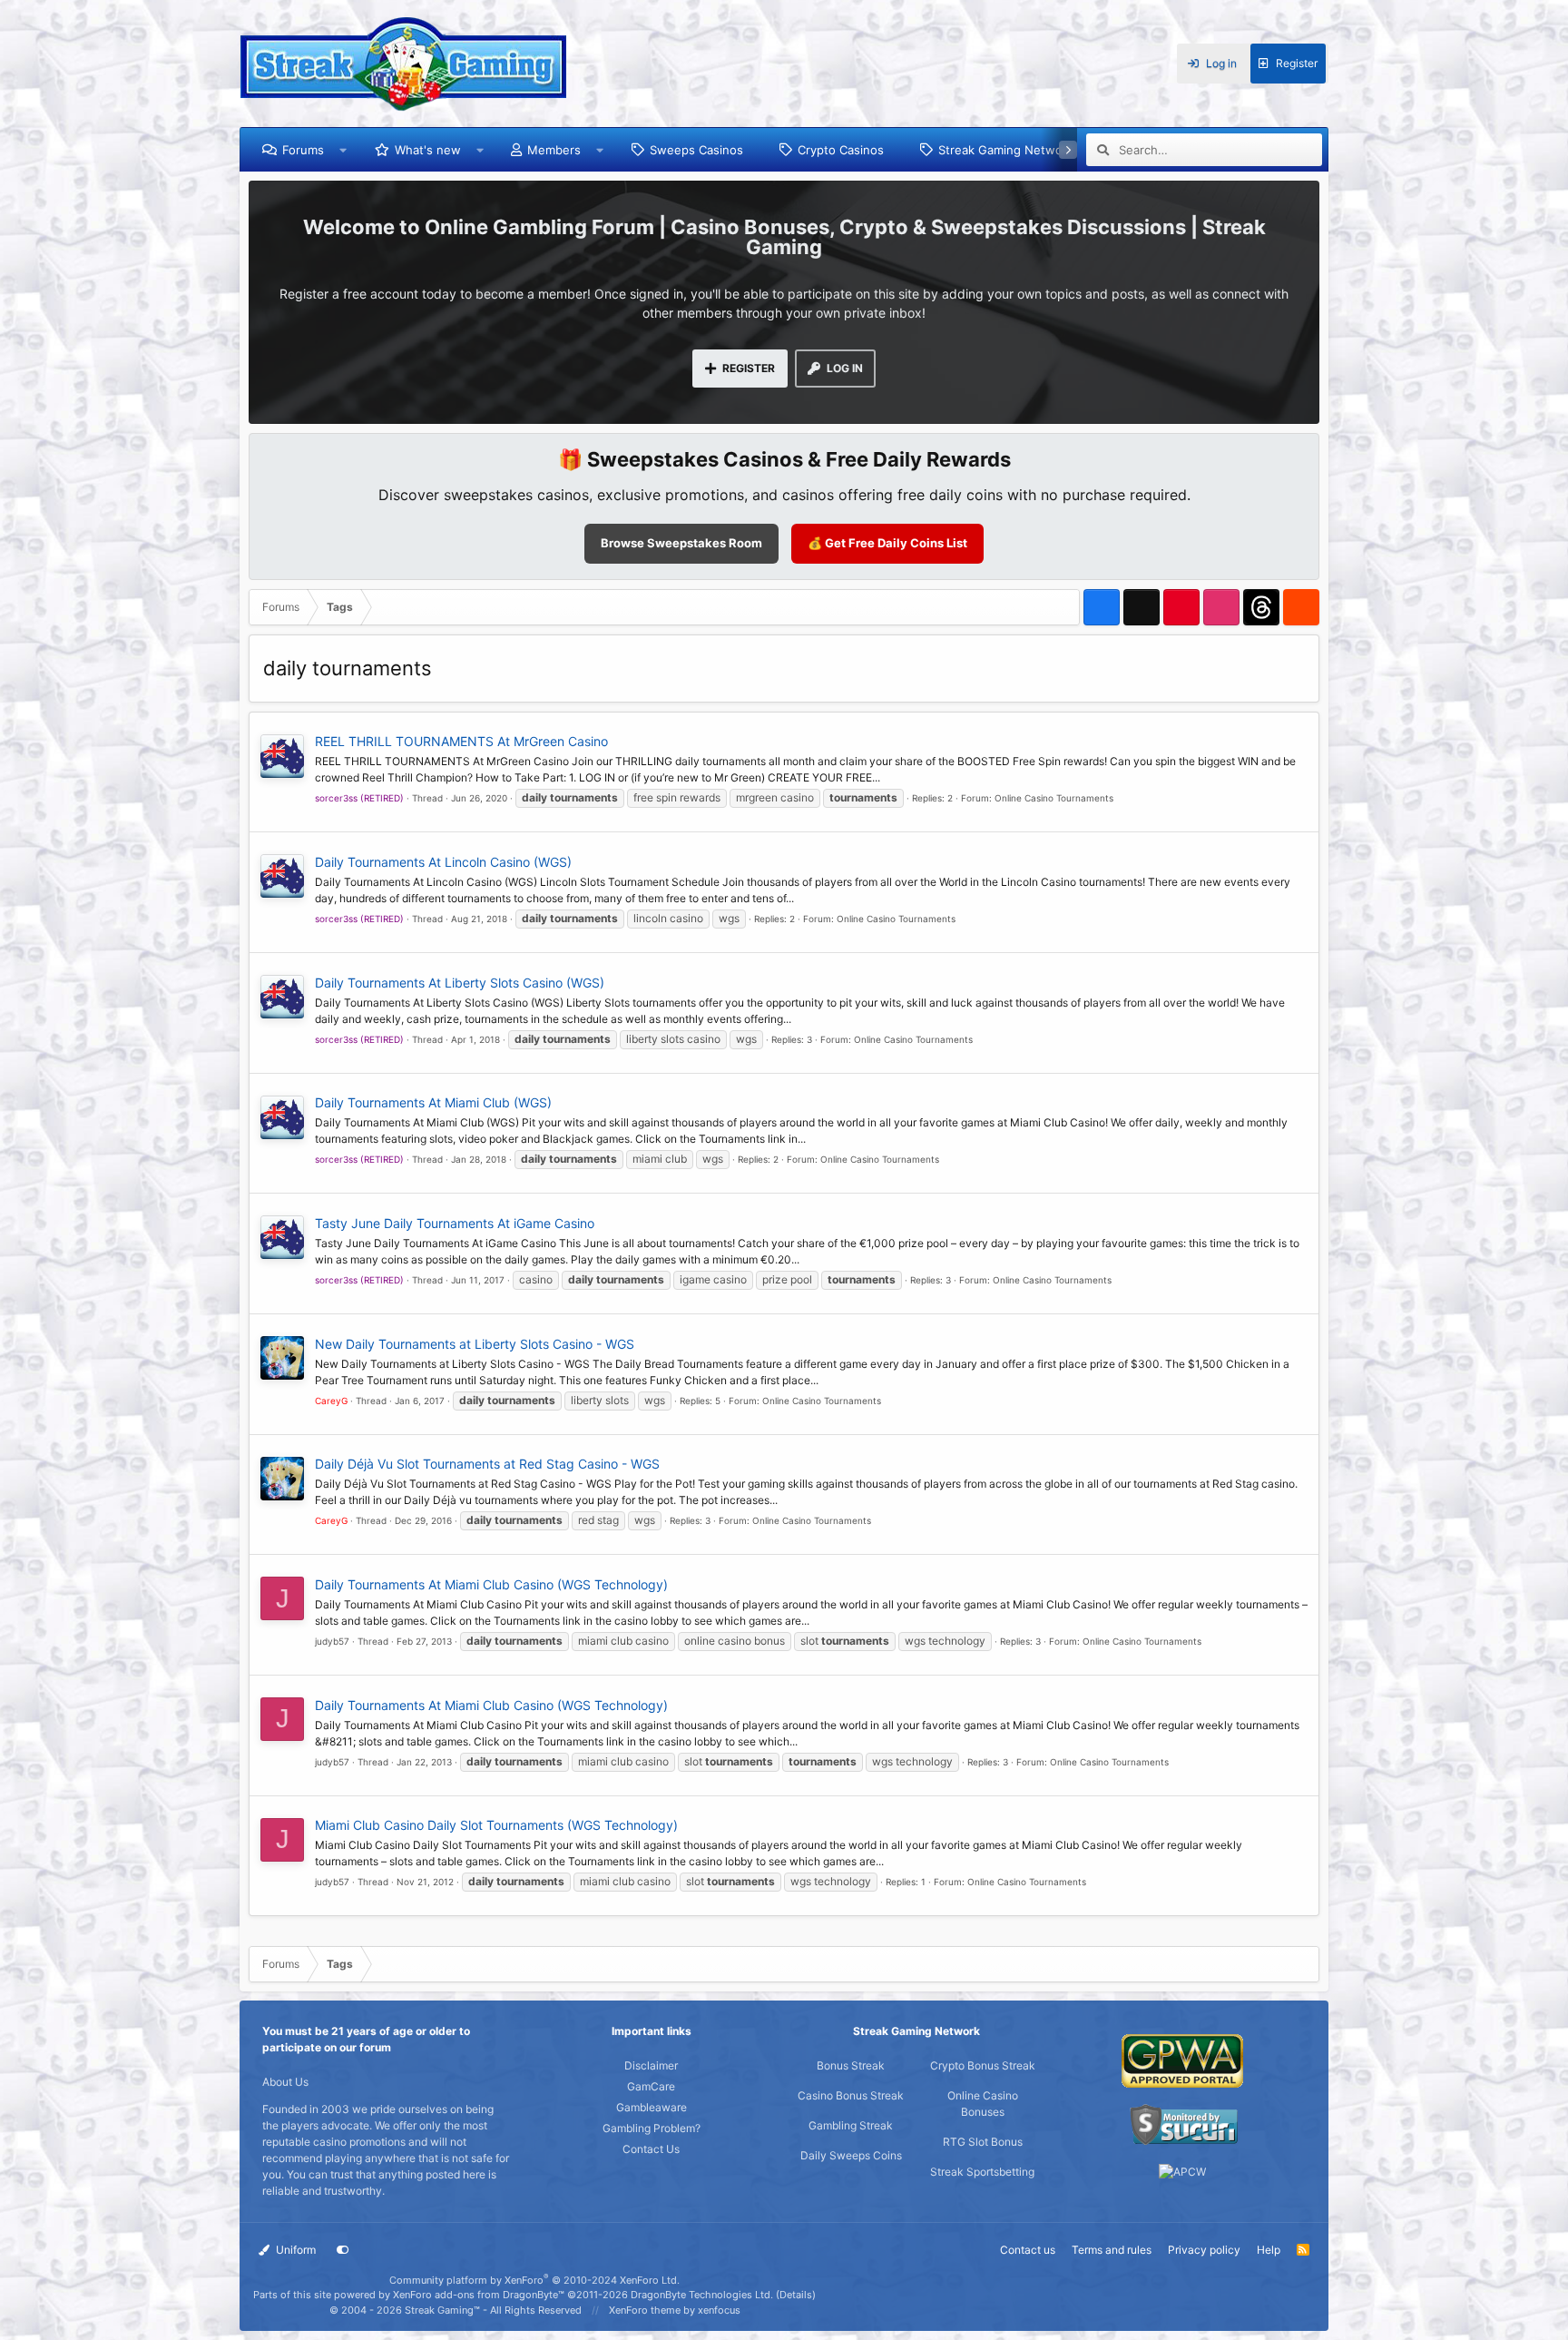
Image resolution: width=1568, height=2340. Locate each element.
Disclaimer (651, 2065)
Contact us (1028, 2250)
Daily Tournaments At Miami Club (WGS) (433, 1102)
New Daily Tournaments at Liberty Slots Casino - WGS (475, 1344)
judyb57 (332, 1641)
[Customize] (343, 2250)
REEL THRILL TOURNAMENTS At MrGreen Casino (461, 741)
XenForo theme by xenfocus (675, 2310)
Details (796, 2295)
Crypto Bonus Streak (983, 2065)
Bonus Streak (851, 2065)
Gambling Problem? (652, 2128)
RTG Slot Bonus (983, 2142)
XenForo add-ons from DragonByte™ (479, 2295)
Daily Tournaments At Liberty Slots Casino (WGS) (460, 983)
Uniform (294, 2250)
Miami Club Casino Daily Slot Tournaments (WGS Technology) (496, 1825)
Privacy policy (1204, 2250)
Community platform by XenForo (534, 2280)
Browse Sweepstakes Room (681, 543)
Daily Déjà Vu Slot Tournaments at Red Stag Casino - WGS (487, 1464)
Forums (303, 150)
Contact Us (651, 2149)
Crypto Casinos (841, 150)
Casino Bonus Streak (851, 2095)
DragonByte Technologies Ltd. (702, 2295)
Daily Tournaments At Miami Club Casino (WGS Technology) (491, 1584)
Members (554, 150)
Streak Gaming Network (1006, 150)
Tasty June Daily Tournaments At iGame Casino (455, 1223)
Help (1269, 2250)
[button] (343, 150)
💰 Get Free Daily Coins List (887, 543)
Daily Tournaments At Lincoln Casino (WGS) (443, 862)
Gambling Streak (851, 2125)
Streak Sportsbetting (982, 2172)
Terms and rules (1112, 2250)
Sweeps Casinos (696, 150)
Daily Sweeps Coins (851, 2155)
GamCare (651, 2086)
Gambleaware (652, 2107)
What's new (428, 150)
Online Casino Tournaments (1054, 798)
